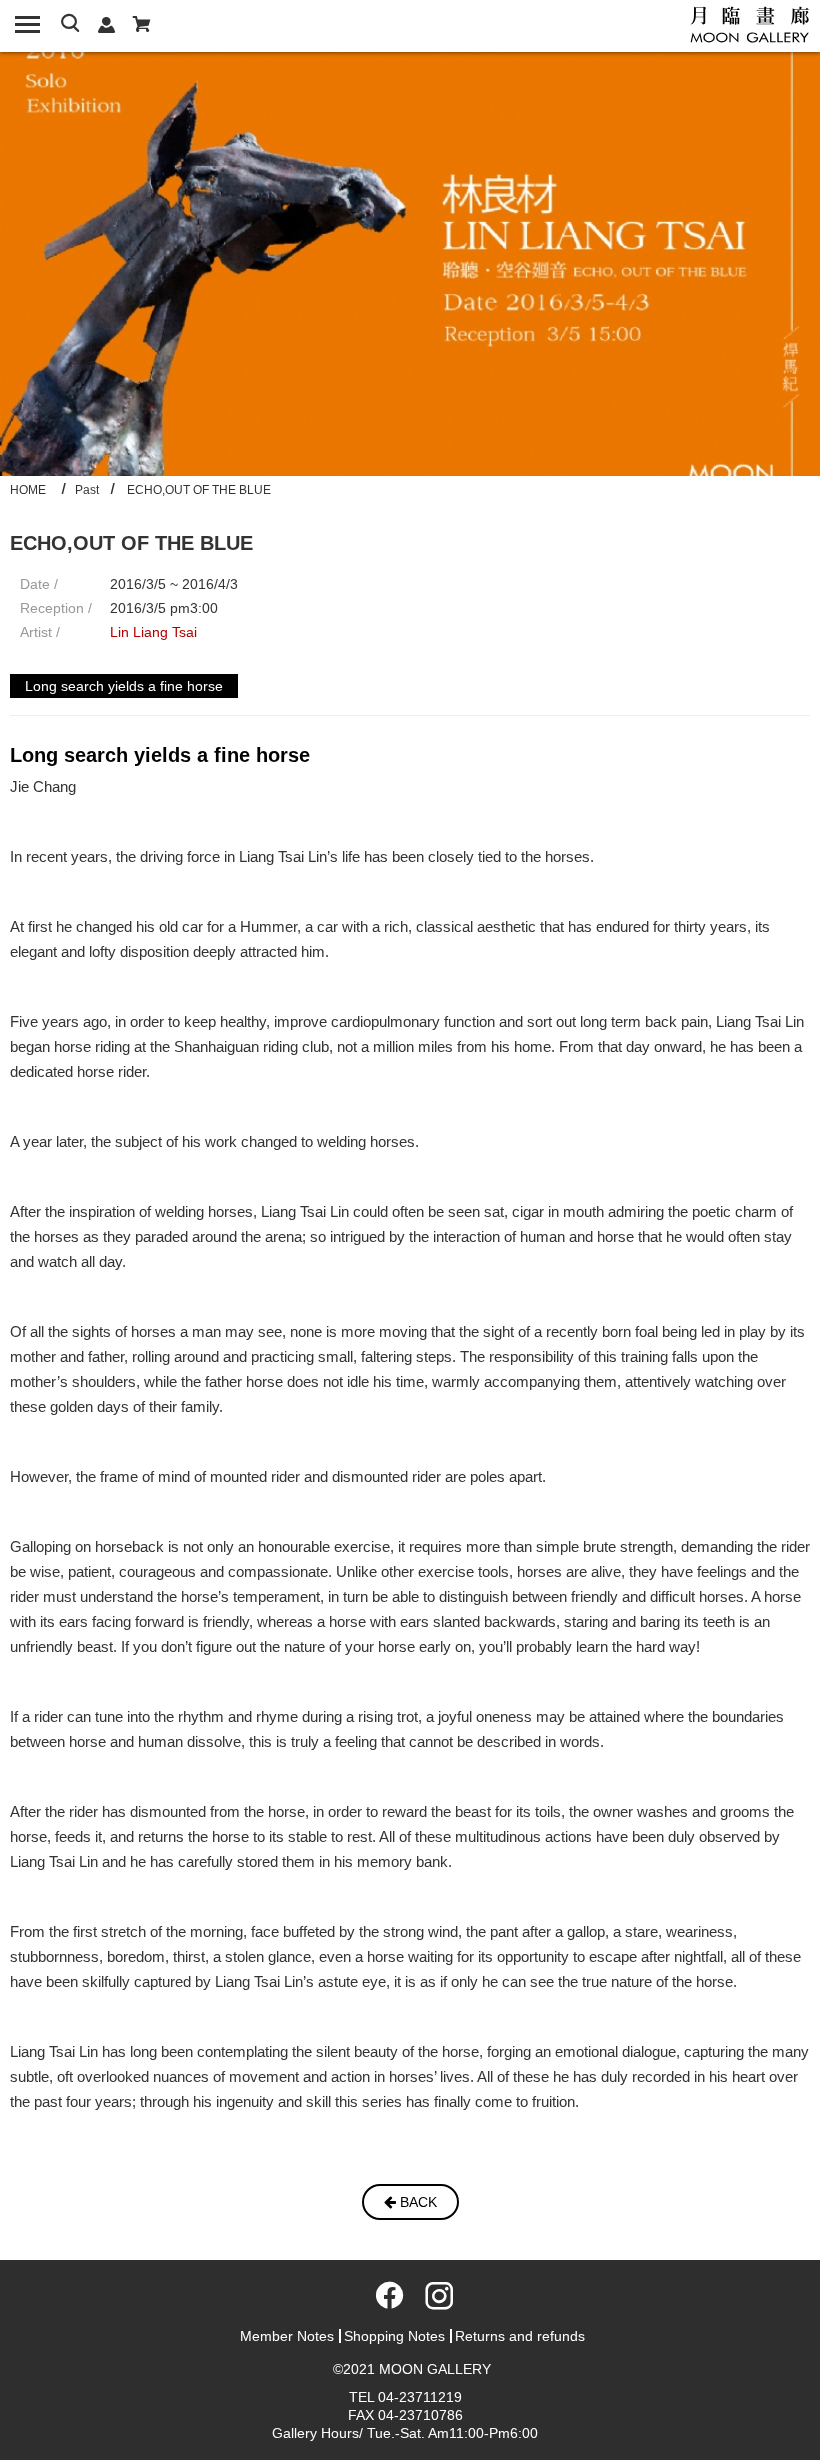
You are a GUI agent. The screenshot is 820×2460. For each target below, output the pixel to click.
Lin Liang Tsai (153, 632)
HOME (28, 490)
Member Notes (287, 2336)
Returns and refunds (520, 2336)
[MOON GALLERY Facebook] (386, 2302)
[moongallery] (750, 23)
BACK (416, 2202)
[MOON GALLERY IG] (434, 2302)
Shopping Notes (394, 2336)
